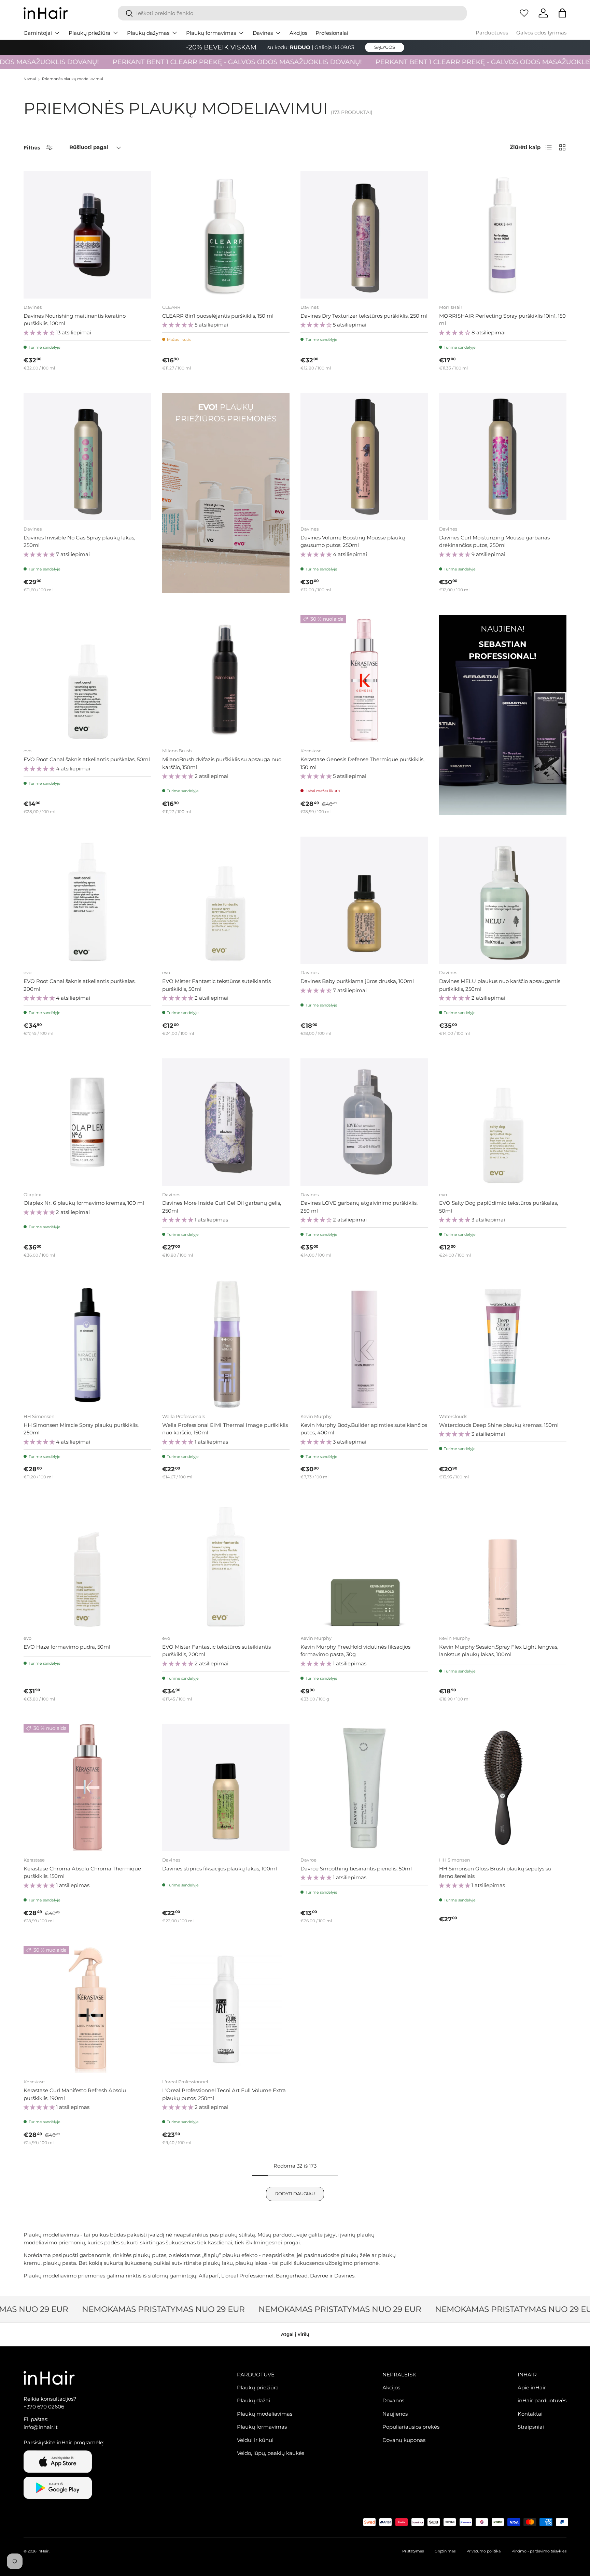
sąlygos (385, 47)
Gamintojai (38, 33)
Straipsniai (531, 2427)
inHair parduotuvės (542, 2400)
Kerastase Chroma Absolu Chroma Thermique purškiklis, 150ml (82, 1872)
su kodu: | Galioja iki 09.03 (311, 47)
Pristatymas (413, 2551)
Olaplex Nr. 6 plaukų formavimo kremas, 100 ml (84, 1203)
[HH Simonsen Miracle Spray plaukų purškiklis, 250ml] (87, 1344)
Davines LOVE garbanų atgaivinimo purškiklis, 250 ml (359, 1207)
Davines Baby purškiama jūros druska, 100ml (357, 981)
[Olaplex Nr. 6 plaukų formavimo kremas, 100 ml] (87, 1122)
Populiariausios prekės (411, 2427)
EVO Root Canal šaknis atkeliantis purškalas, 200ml (80, 985)
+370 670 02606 (44, 2407)
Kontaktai (530, 2414)
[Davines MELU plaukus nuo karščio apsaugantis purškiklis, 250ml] (503, 900)
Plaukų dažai (254, 2400)
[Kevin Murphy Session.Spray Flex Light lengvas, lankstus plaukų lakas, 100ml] (503, 1566)
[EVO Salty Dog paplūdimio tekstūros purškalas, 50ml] (503, 1122)
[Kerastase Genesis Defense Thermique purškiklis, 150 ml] (364, 679)
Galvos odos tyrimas (541, 33)
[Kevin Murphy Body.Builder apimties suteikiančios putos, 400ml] (364, 1344)
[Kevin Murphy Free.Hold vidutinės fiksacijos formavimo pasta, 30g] (364, 1566)
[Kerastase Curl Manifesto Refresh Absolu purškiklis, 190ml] (87, 2010)
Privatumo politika (483, 2551)
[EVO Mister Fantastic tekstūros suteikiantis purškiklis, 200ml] (226, 1566)
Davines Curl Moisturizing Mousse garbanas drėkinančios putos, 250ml (494, 541)
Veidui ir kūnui (255, 2440)
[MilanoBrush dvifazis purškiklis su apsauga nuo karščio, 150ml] (226, 679)
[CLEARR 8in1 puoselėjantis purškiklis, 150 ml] (226, 235)
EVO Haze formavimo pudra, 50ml (67, 1647)
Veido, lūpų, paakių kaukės (271, 2453)
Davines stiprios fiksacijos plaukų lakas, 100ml (220, 1869)
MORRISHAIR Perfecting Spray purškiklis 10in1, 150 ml (502, 320)
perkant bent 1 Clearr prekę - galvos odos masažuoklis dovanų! (191, 62)
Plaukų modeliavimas (265, 2414)
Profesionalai (332, 33)
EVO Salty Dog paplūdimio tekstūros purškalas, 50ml (498, 1207)
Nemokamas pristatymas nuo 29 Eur (133, 2309)
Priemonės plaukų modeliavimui (73, 79)
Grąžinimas (445, 2551)
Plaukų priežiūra (89, 33)
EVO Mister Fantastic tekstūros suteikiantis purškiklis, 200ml (216, 1651)
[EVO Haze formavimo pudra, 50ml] (87, 1566)
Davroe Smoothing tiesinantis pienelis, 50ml (356, 1869)
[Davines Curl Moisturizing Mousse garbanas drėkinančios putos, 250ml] (503, 457)
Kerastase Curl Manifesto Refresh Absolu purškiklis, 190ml (75, 2094)
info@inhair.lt (41, 2427)
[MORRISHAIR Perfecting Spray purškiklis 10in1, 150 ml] (503, 235)
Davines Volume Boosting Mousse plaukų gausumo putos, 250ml (353, 541)
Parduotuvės (492, 33)
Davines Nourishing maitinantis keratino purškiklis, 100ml (75, 320)
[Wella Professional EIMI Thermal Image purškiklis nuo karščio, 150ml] (226, 1344)
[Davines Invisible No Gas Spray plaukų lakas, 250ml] (87, 457)
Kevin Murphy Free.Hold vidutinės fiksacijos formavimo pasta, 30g (355, 1651)
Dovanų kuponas (404, 2440)
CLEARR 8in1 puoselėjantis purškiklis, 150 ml (218, 316)
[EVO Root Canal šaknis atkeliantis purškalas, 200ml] (87, 900)
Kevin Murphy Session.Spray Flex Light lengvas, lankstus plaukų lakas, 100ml (499, 1651)
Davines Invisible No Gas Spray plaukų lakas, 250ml (79, 541)
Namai (30, 79)
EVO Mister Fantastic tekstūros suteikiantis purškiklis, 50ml (216, 985)
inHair (43, 2551)
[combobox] (292, 13)
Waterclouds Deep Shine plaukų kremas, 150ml (499, 1425)
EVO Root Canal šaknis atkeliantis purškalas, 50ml (87, 759)
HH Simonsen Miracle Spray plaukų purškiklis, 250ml (81, 1429)
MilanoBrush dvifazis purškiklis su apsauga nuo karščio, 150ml (222, 763)
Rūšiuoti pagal (89, 147)
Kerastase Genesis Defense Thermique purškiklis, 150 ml (362, 763)
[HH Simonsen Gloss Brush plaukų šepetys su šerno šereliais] (503, 1788)
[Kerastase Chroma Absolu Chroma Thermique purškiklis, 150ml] (87, 1788)
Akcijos (298, 33)
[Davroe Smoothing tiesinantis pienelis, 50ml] (364, 1788)
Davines (263, 33)
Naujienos (395, 2414)
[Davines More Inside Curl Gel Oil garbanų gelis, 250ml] (226, 1122)
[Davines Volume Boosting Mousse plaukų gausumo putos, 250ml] (364, 457)
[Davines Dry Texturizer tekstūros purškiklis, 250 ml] (364, 235)
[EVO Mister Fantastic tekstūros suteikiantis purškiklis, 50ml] (226, 900)
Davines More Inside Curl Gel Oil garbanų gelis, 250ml (222, 1207)
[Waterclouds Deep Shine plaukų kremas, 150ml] (503, 1344)
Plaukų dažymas (148, 33)
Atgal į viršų (295, 2334)
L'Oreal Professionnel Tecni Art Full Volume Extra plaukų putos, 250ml (224, 2094)
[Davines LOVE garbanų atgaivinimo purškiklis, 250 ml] (364, 1122)
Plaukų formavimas (211, 33)
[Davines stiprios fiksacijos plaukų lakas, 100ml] (226, 1788)
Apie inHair (532, 2387)
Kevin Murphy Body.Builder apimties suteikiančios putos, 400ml (364, 1429)
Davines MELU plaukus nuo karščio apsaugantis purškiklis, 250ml (500, 985)
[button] (562, 13)
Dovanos (393, 2400)
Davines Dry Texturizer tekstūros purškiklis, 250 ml (364, 316)
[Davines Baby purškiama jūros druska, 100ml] (364, 900)
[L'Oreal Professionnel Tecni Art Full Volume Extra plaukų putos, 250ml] (226, 2010)
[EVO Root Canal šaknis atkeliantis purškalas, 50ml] (87, 679)
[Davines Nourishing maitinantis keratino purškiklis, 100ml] (87, 235)
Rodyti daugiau (295, 2194)
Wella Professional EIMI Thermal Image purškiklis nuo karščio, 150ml (225, 1429)
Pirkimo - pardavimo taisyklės (539, 2551)
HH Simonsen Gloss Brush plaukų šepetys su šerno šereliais (495, 1872)
